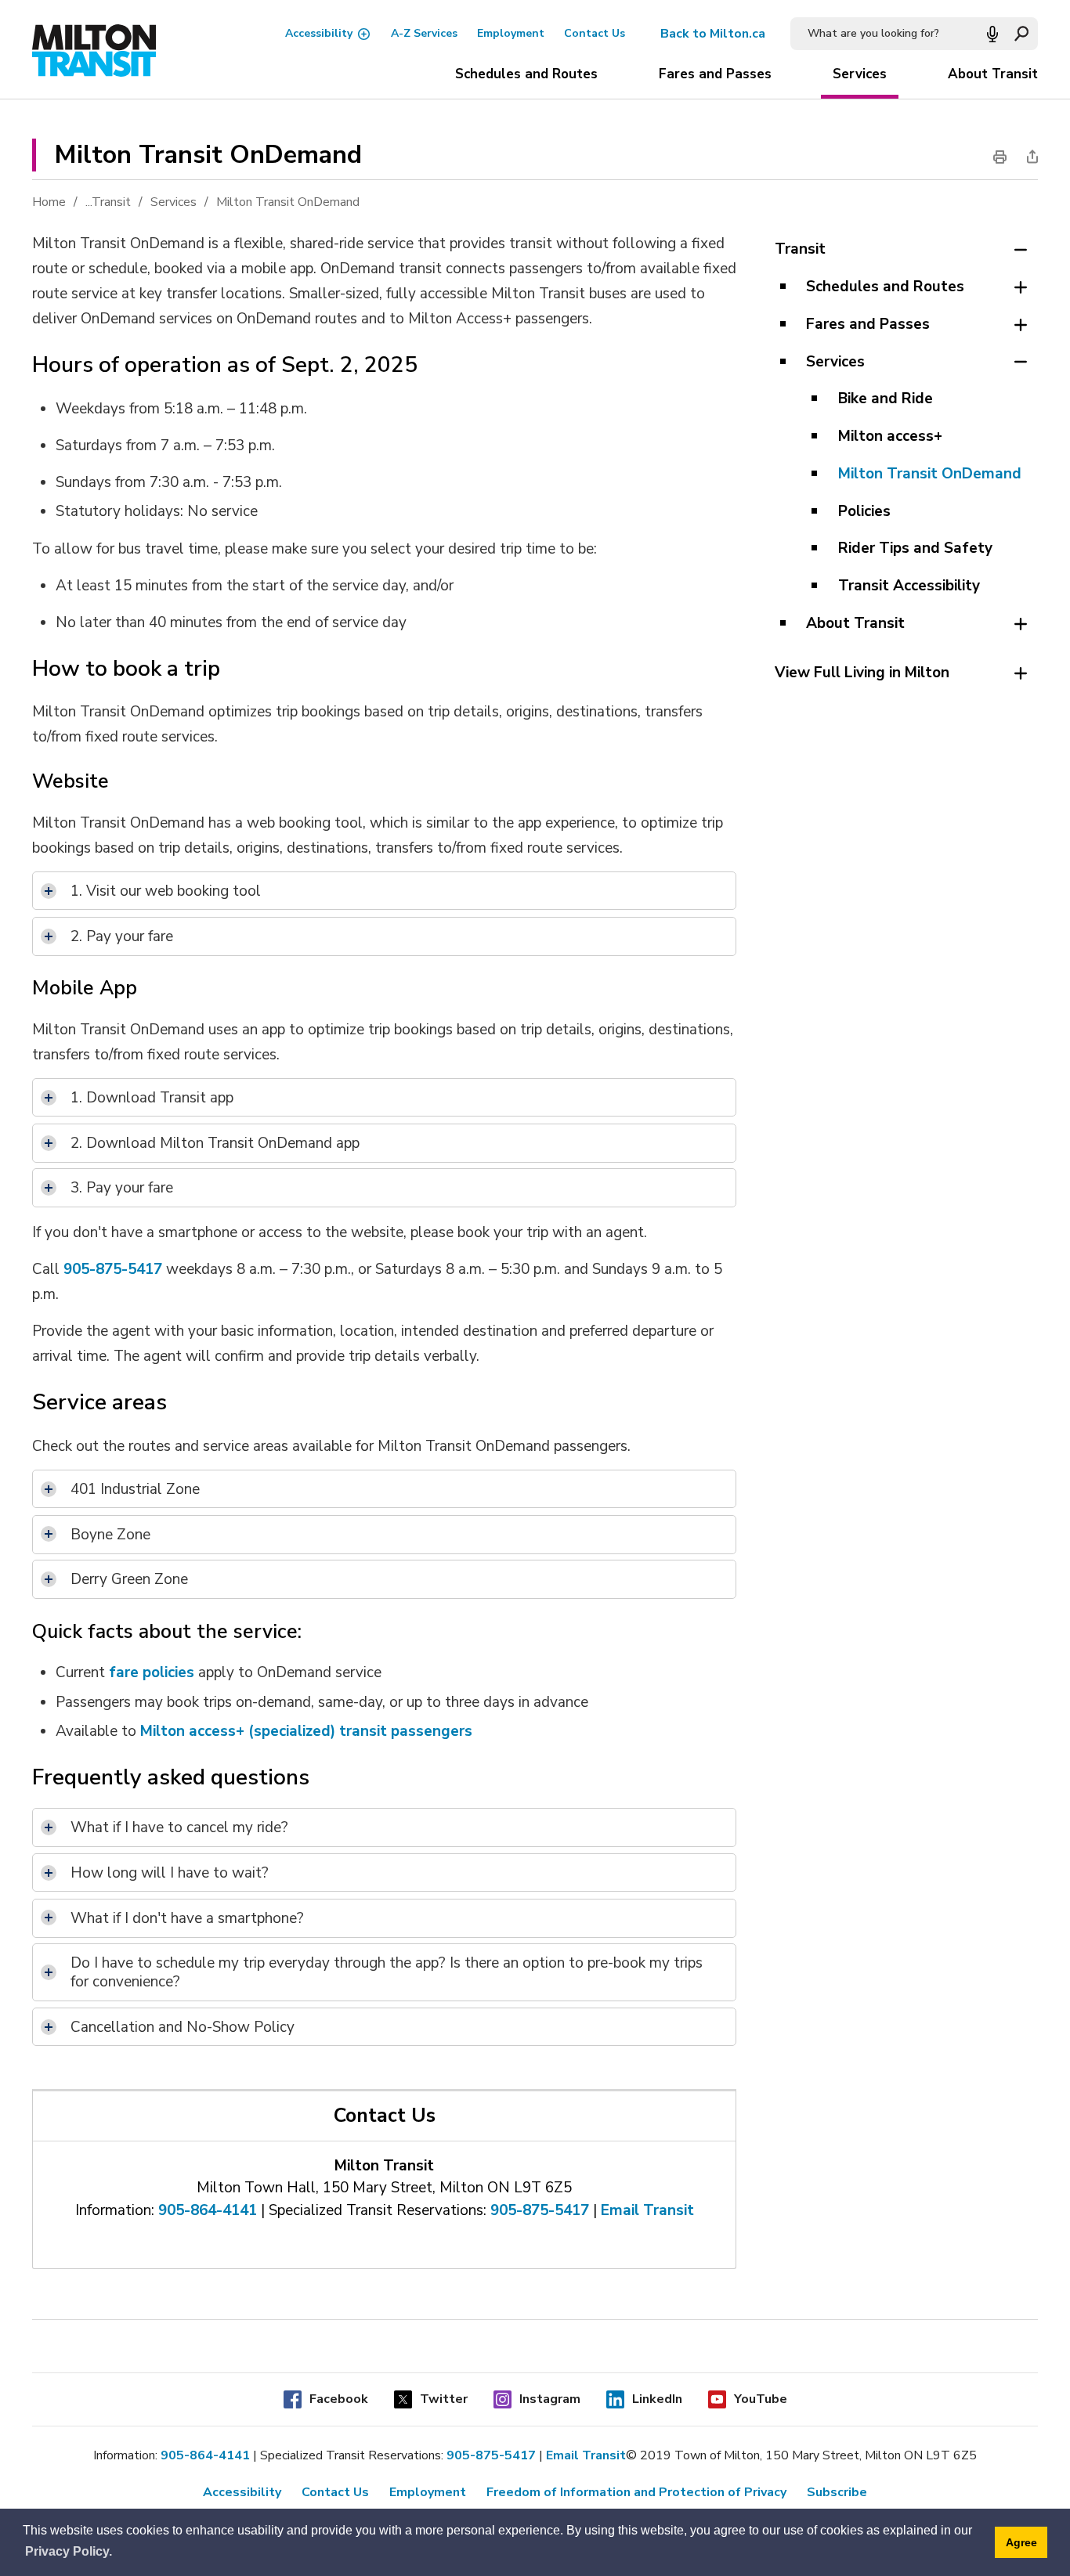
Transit (111, 202)
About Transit (993, 74)
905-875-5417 (113, 1268)
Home (49, 202)
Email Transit (647, 2210)
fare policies (152, 1672)
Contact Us (595, 33)
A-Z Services (424, 33)
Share (1028, 157)
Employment (511, 33)
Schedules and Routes (526, 74)
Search (1021, 34)
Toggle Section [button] (1020, 250)
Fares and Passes (715, 74)
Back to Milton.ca (713, 34)
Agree (1021, 2542)
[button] (992, 34)
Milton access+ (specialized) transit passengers (306, 1730)
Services (860, 74)
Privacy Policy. (69, 2551)
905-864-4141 (208, 2210)
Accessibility (319, 33)
